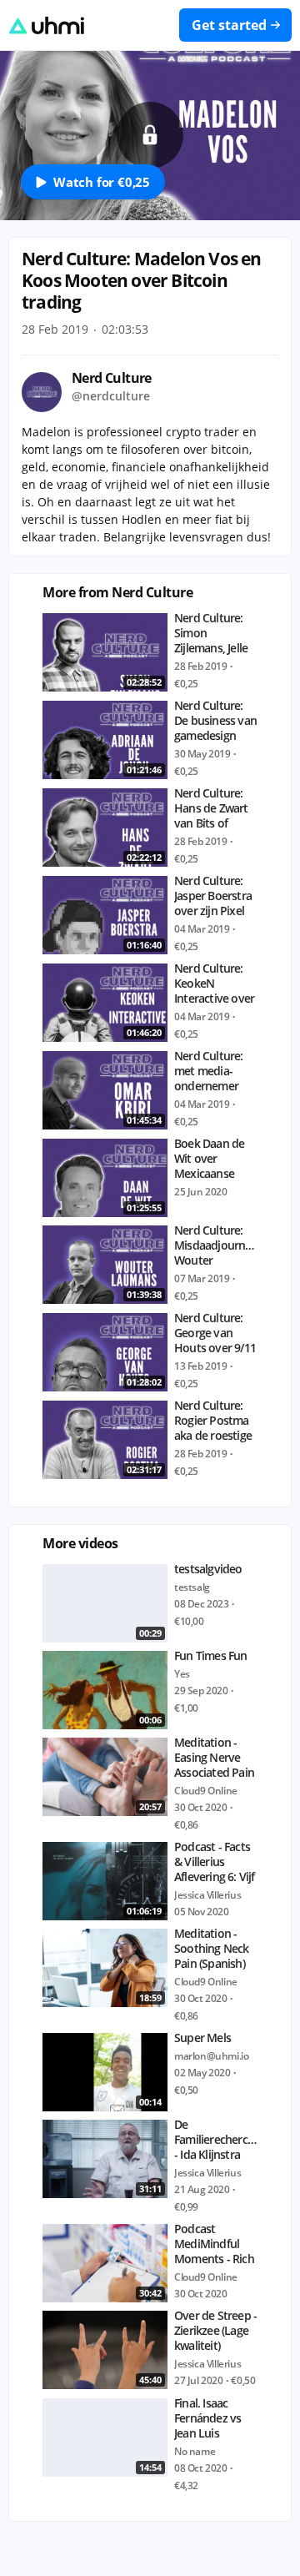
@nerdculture (111, 396)
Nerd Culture (112, 378)
